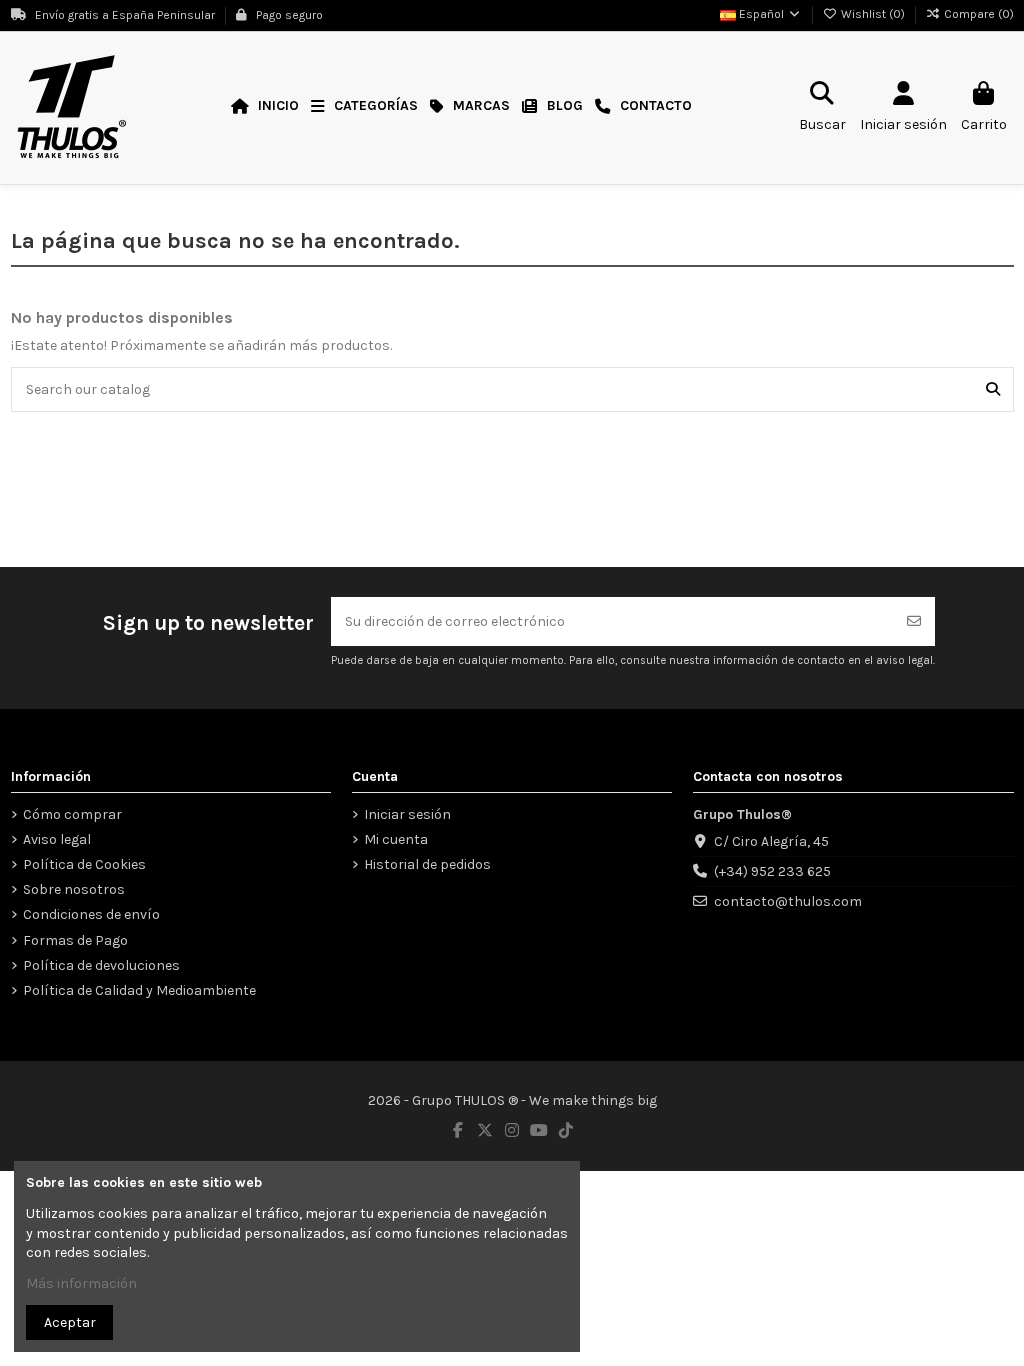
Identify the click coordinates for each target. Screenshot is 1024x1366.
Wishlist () (873, 14)
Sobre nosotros (74, 889)
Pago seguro (288, 15)
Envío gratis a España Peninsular (125, 15)
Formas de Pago (75, 940)
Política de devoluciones (101, 965)
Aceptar (70, 1322)
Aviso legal (57, 839)
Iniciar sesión (407, 814)
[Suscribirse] (914, 621)
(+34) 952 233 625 (772, 871)
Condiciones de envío (91, 914)
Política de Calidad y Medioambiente (139, 990)
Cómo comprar (72, 814)
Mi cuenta (396, 839)
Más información (81, 1283)
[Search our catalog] (993, 389)
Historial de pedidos (427, 864)
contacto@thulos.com (788, 901)
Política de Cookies (84, 864)
